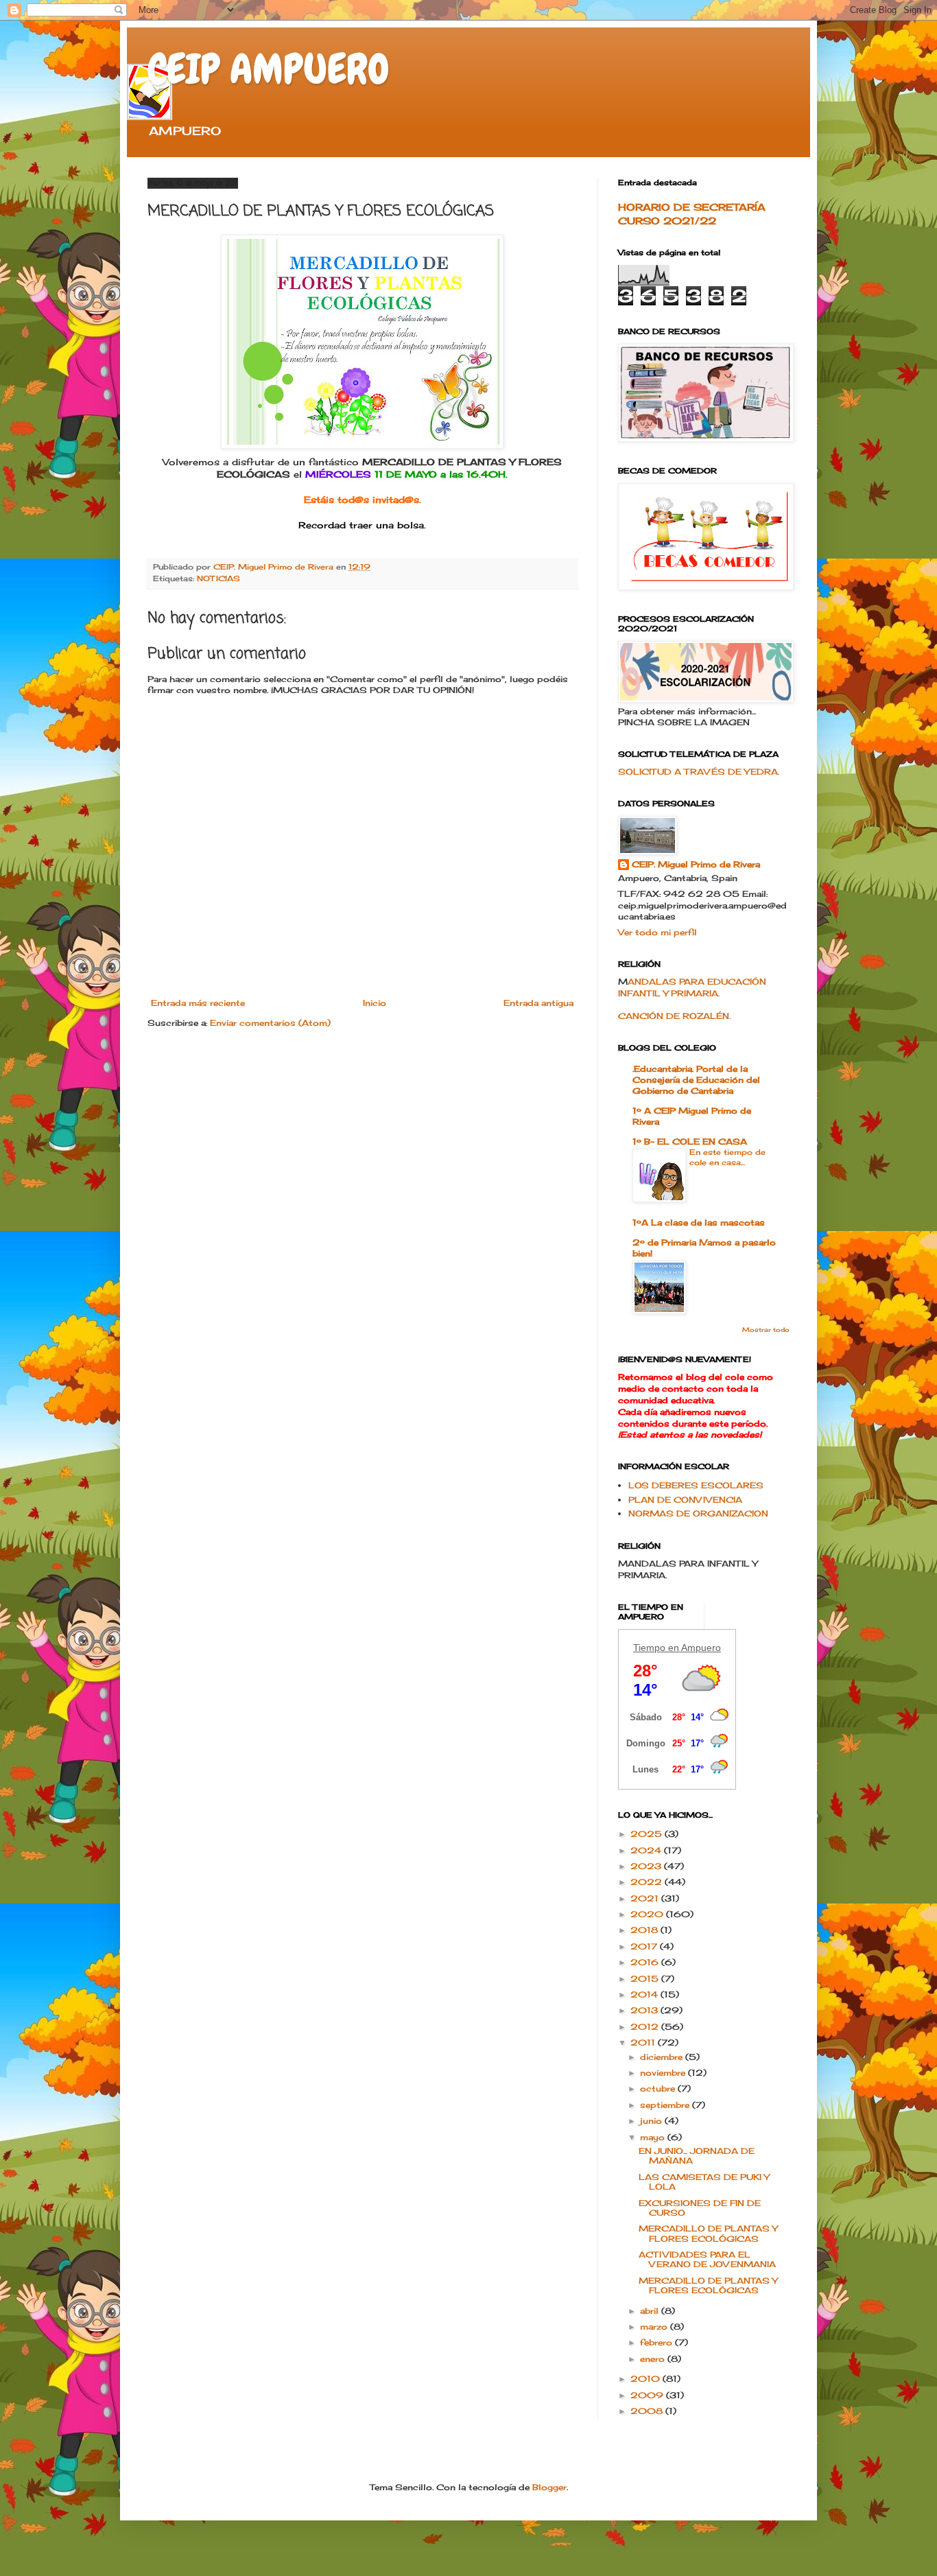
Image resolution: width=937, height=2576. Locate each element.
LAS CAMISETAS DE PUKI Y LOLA (704, 2182)
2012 (646, 2027)
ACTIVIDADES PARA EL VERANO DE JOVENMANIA (707, 2259)
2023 (647, 1866)
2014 (645, 1994)
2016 (646, 1962)
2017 (645, 1946)
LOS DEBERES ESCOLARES (696, 1485)
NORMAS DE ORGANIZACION (698, 1513)
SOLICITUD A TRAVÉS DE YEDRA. (699, 772)
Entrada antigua (538, 1003)
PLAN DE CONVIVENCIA (685, 1500)
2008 (648, 2411)
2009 (648, 2395)
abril (651, 2311)
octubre (659, 2088)
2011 (644, 2042)
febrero (657, 2342)
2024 (647, 1850)
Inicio (375, 1003)
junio (652, 2121)
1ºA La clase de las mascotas (699, 1222)
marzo (655, 2327)
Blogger (549, 2487)
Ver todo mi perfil (657, 932)
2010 (647, 2379)
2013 (645, 2010)
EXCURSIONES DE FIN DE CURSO (700, 2208)
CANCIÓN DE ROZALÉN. (674, 1016)
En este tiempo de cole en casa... (727, 1157)
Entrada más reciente (198, 1003)
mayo (654, 2137)
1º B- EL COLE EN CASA (690, 1141)
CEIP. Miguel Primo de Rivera (696, 864)
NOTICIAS (218, 578)
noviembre (664, 2073)
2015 (646, 1979)
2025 (648, 1834)
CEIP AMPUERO (269, 69)
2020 (648, 1914)
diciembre (663, 2057)
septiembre (666, 2105)
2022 (648, 1882)
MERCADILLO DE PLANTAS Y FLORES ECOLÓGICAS (708, 2233)
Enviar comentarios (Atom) (270, 1023)
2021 (646, 1898)
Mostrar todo (766, 1330)
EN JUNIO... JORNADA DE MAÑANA (697, 2156)
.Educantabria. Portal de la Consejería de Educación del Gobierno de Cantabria (696, 1080)
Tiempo (649, 1648)
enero (654, 2359)
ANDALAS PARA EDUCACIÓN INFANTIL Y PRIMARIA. (692, 987)
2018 (645, 1930)
